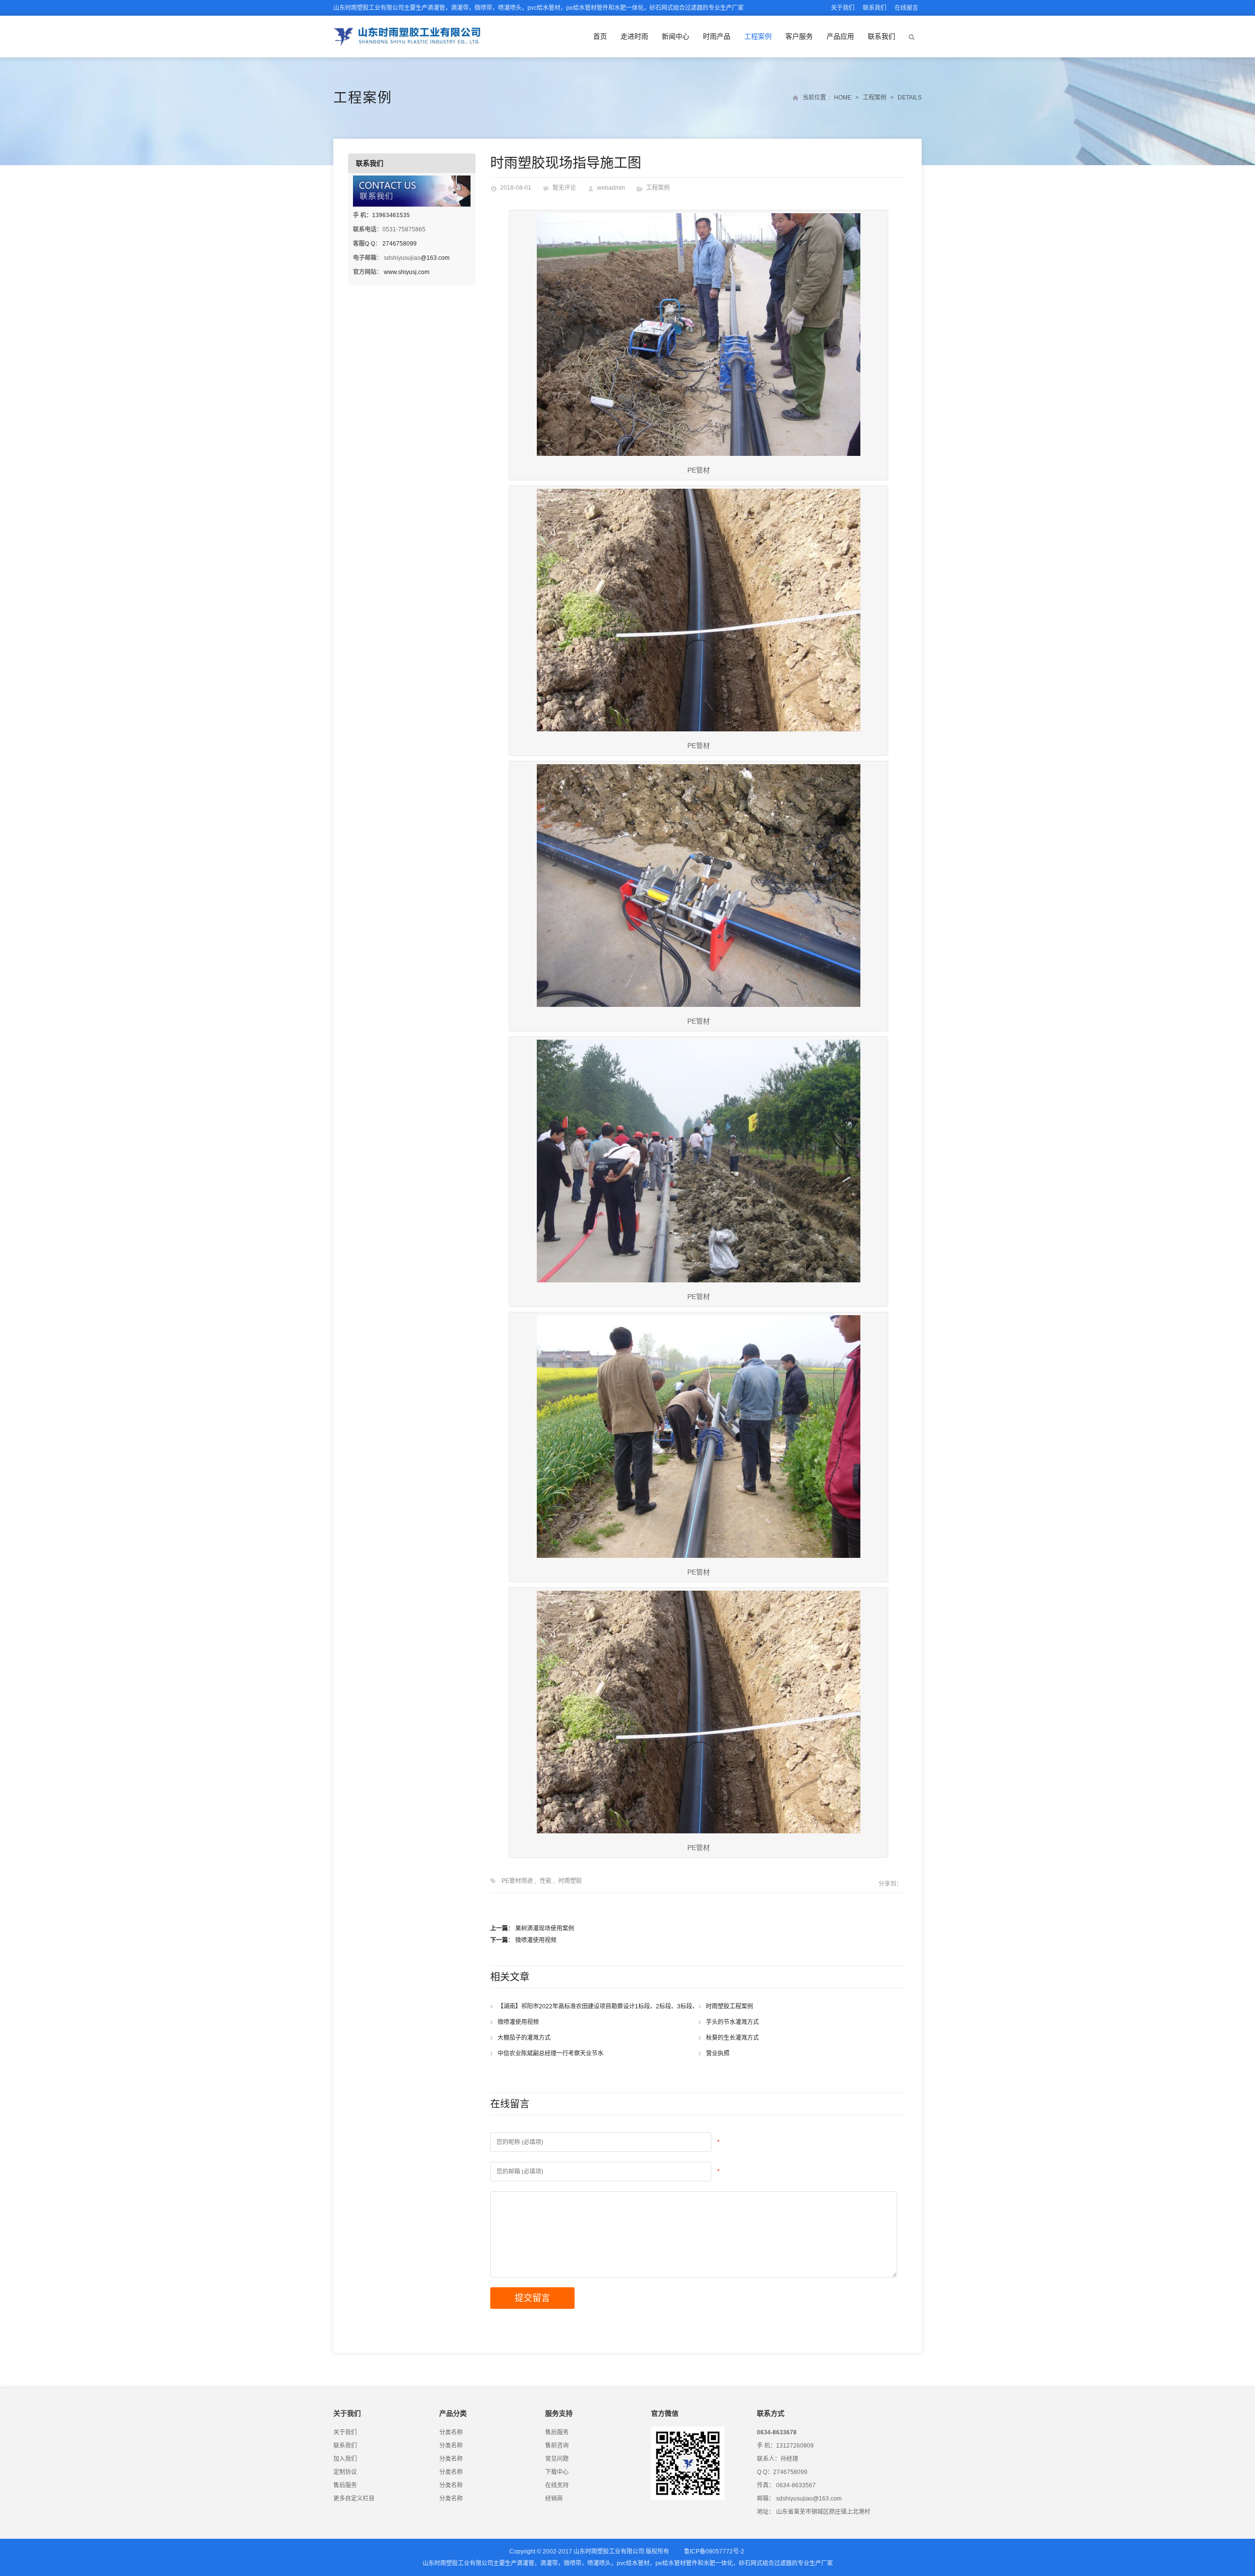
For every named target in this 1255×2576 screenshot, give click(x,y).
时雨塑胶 (570, 1881)
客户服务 (799, 36)
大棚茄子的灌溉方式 (524, 2038)
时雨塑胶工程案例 (729, 2006)
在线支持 (557, 2485)
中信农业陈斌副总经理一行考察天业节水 (551, 2053)
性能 (546, 1881)
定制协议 (345, 2472)
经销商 (554, 2499)
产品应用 (840, 36)
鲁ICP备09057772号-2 (714, 2551)
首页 (600, 36)
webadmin (611, 188)
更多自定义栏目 (354, 2499)
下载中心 (557, 2472)
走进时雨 (634, 36)
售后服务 (345, 2485)
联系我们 (875, 8)
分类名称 (451, 2432)
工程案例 (758, 36)
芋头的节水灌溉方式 (732, 2022)
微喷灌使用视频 (536, 1940)
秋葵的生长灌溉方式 (732, 2038)
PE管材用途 (517, 1881)
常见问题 (557, 2459)
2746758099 (400, 244)
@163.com (435, 258)
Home (843, 98)
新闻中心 (676, 36)
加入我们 (345, 2459)
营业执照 (718, 2053)
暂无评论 (564, 188)
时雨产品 (717, 36)
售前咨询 (557, 2446)
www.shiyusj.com (407, 272)
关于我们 (843, 8)
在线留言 (906, 8)
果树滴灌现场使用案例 (545, 1928)
